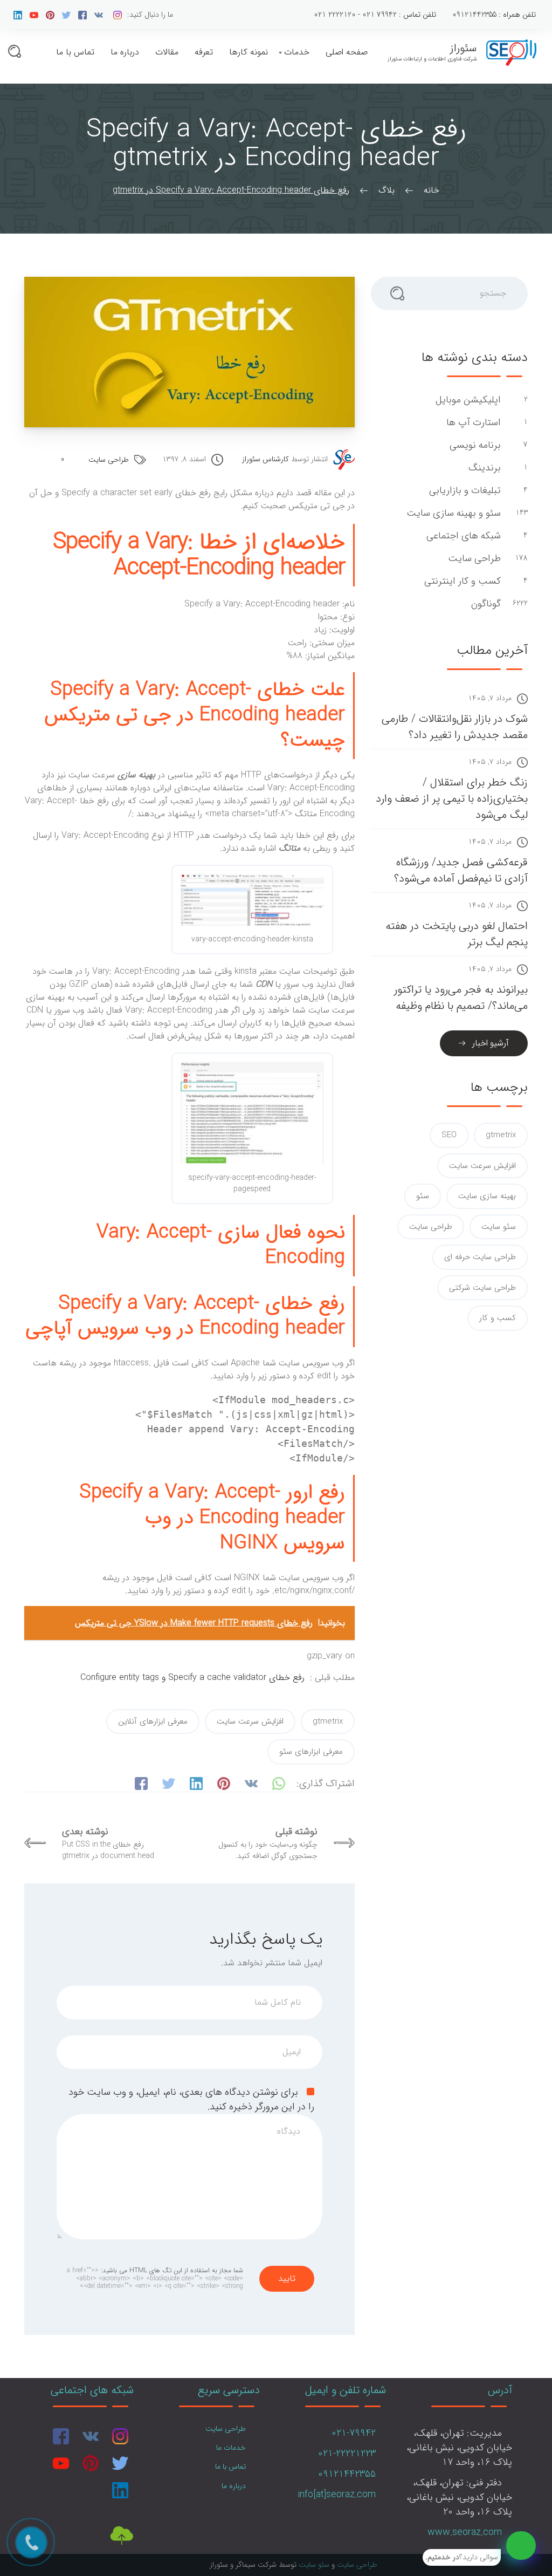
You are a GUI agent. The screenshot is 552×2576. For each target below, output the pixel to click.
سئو (423, 1196)
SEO (449, 1135)
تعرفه (204, 52)
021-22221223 (347, 2454)
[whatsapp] (521, 2546)
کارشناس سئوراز (265, 459)
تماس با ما (75, 52)
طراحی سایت (109, 460)
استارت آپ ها (472, 423)
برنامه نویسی (474, 445)
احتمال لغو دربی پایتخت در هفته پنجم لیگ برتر (457, 934)
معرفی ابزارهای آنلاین (153, 1721)
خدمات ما (231, 2448)
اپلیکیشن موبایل (467, 400)
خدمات (297, 52)
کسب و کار (498, 1318)
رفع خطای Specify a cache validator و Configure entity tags (192, 1678)
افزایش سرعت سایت (250, 1721)
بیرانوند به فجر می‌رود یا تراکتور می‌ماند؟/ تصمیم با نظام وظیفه (461, 998)
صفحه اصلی (347, 52)
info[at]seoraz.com (337, 2495)
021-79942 (354, 2433)
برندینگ (483, 468)
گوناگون (485, 604)
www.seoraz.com (465, 2532)
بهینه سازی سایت (487, 1196)
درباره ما (125, 52)
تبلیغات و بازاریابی (464, 491)
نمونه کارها (249, 52)
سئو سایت (499, 1227)
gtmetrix (328, 1721)
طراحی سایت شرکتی (482, 1288)
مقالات (167, 52)
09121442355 (347, 2474)
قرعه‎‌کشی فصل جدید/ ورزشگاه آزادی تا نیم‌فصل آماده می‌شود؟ (461, 870)
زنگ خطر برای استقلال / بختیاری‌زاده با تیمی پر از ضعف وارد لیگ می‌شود (452, 799)
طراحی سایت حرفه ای (480, 1257)
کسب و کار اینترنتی (461, 581)
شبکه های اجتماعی (462, 536)
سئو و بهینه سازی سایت (452, 513)
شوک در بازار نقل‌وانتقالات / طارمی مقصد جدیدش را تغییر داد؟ (455, 727)
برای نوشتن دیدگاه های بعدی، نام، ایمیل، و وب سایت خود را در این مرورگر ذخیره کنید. (191, 2099)
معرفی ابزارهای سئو (311, 1752)
